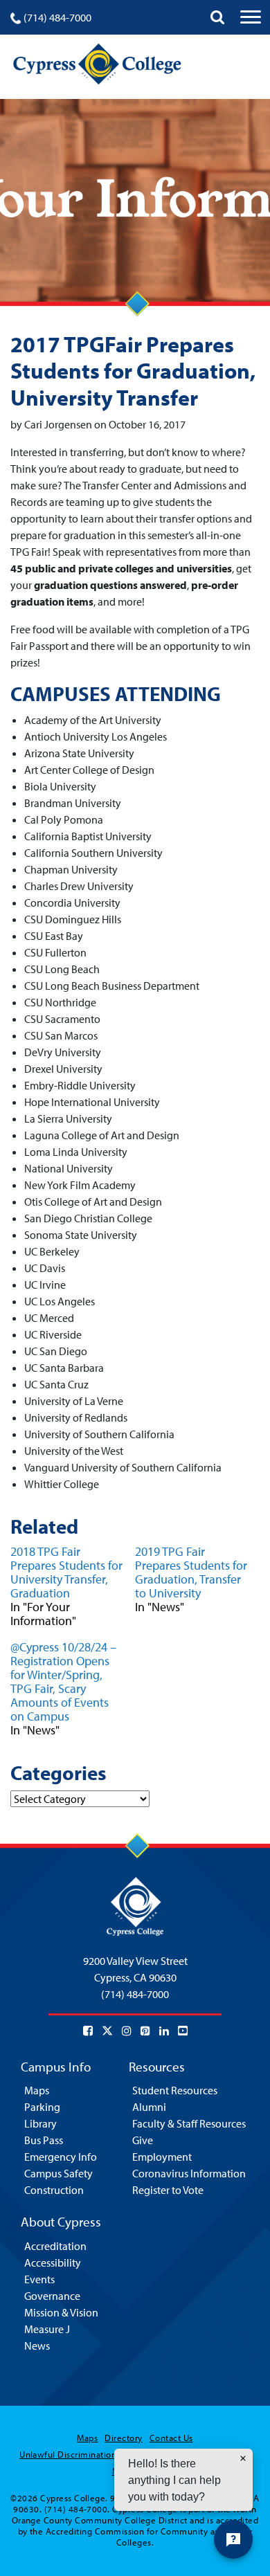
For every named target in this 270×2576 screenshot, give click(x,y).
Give (143, 2140)
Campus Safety (58, 2173)
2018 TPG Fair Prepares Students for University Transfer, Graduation (66, 1572)
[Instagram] (127, 2031)
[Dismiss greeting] (243, 2458)
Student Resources (175, 2090)
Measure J (47, 2329)
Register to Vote (168, 2190)
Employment (162, 2157)
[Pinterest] (145, 2031)
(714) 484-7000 (57, 17)
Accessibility (53, 2262)
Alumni (149, 2107)
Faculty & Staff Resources (189, 2123)
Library (40, 2123)
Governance (52, 2296)
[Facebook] (88, 2031)
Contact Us (171, 2438)
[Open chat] (233, 2539)
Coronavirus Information (189, 2173)
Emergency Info (61, 2157)
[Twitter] (107, 2031)
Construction (54, 2190)
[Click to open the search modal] (217, 17)
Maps (37, 2090)
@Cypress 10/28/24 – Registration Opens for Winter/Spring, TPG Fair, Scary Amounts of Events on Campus (63, 1681)
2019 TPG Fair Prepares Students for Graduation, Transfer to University (191, 1572)
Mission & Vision (61, 2312)
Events (39, 2279)
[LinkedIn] (164, 2031)
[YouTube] (183, 2031)
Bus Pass (44, 2140)
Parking (42, 2107)
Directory (123, 2438)
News (37, 2346)
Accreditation (55, 2246)
